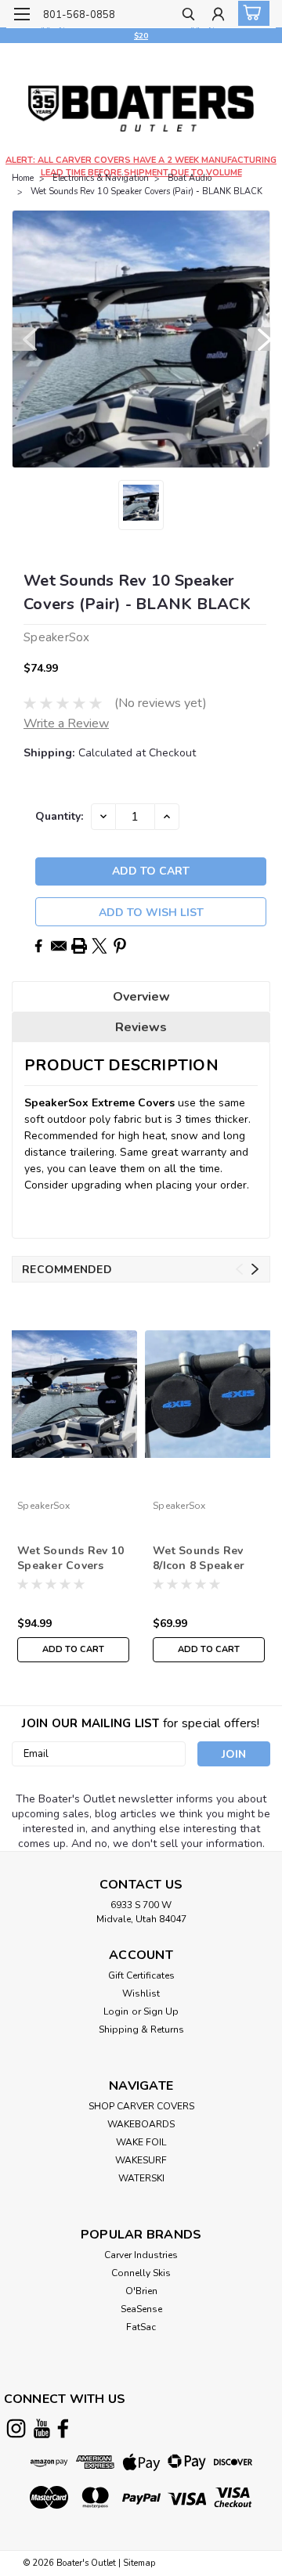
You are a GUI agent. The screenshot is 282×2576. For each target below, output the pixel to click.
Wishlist (141, 1993)
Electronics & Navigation (101, 178)
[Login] (218, 16)
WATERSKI (141, 2178)
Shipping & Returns (141, 2029)
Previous (23, 339)
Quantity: (59, 816)
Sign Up (161, 2011)
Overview (141, 997)
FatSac (141, 2327)
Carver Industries (141, 2255)
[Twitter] (99, 946)
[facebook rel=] (63, 2428)
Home (23, 178)
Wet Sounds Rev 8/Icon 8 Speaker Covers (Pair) (199, 1559)
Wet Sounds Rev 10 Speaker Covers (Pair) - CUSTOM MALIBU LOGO (70, 1559)
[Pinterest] (120, 946)
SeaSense (141, 2309)
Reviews (141, 1027)
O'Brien (141, 2291)
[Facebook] (38, 946)
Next (258, 339)
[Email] (59, 946)
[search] (188, 16)
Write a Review (66, 723)
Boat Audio (190, 178)
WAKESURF (141, 2160)
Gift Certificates (141, 1975)
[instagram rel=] (16, 2428)
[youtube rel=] (42, 2428)
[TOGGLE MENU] (22, 14)
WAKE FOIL (141, 2142)
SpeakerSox (44, 1506)
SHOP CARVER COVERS (141, 2106)
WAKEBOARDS (141, 2124)
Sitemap (139, 2563)
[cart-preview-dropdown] (250, 13)
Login (116, 2011)
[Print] (79, 946)
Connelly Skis (141, 2273)
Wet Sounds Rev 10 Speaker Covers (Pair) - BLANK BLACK (146, 191)
